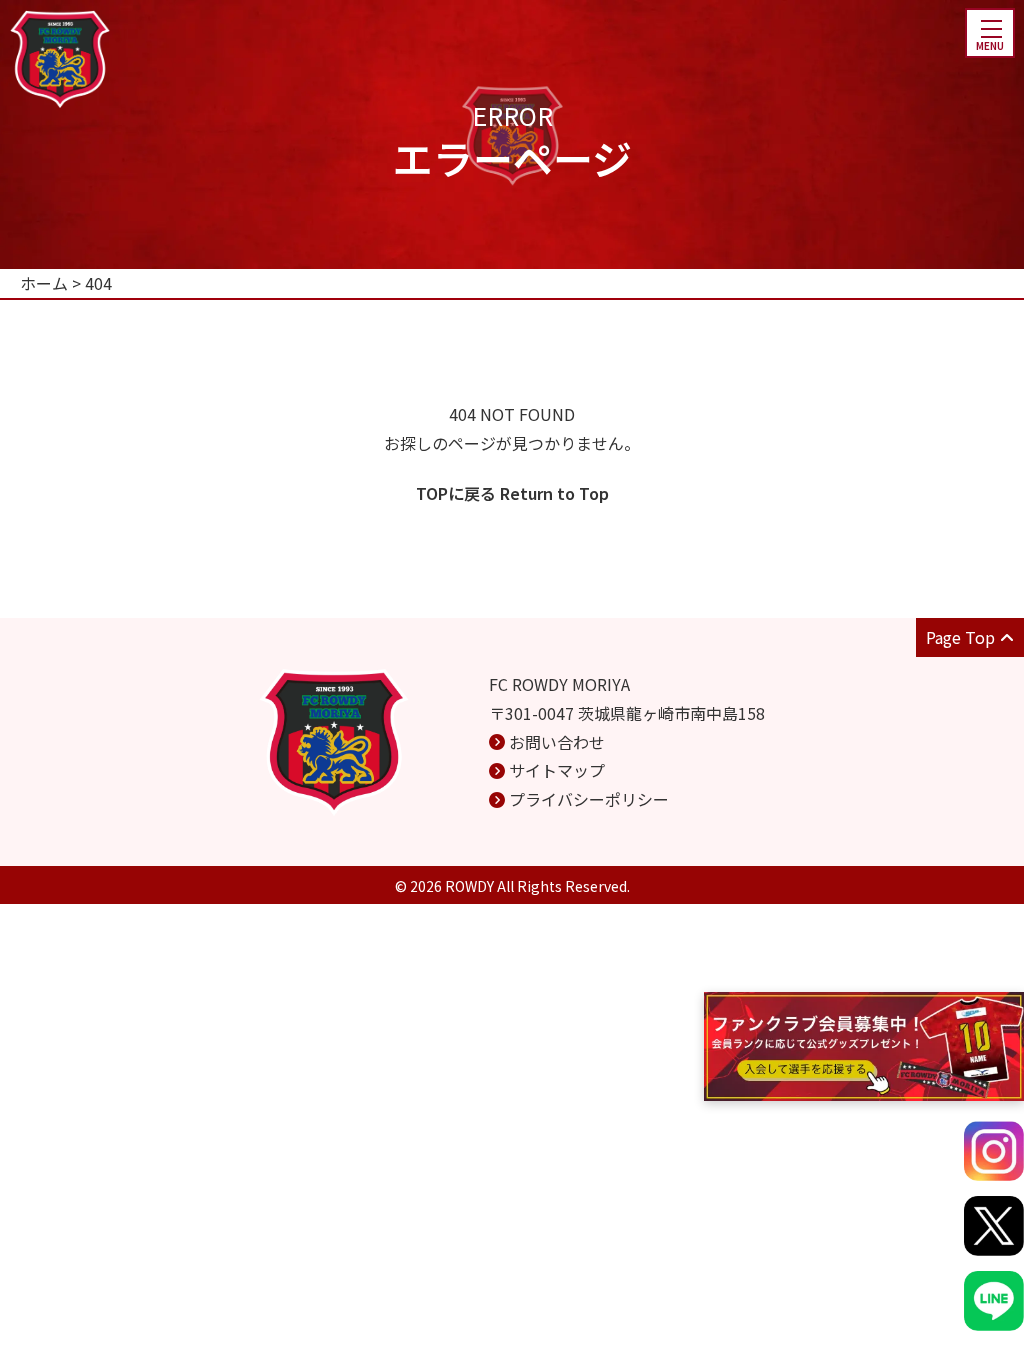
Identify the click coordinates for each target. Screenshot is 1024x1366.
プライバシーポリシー (589, 799)
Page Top (960, 637)
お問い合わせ (557, 742)
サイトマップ (557, 770)
